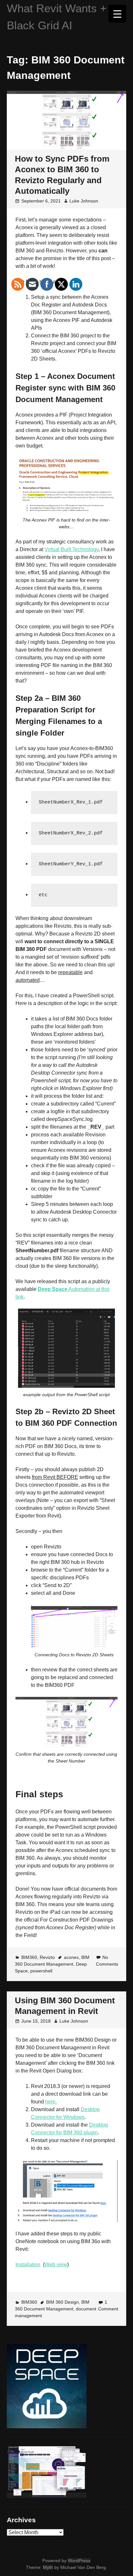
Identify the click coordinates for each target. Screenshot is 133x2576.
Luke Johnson (84, 201)
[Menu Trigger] (117, 14)
